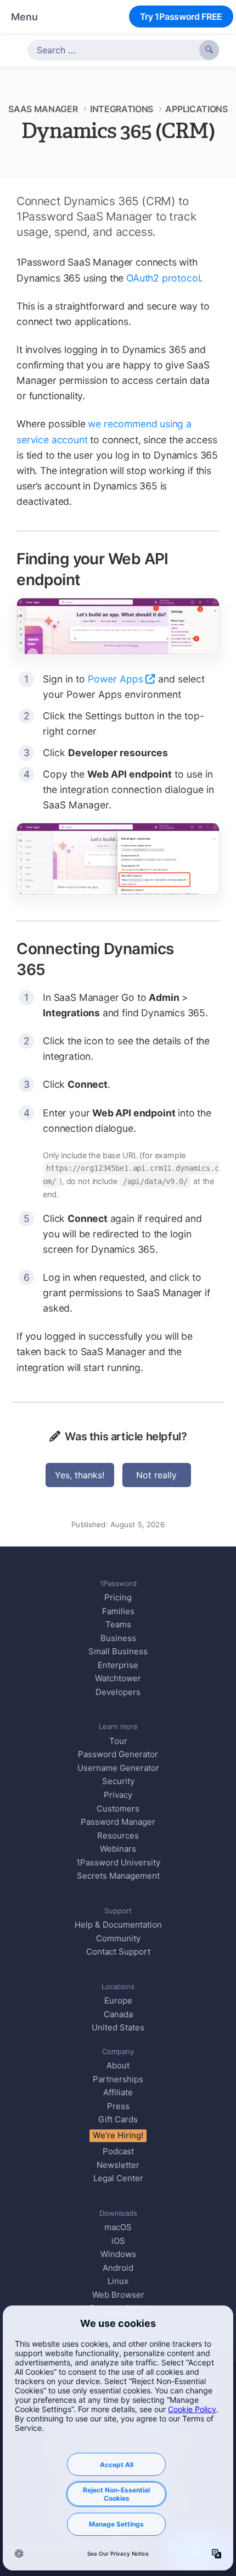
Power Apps (116, 679)
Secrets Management (118, 1876)
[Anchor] (92, 579)
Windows (118, 2254)
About (118, 2065)
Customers (118, 1809)
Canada (118, 2014)
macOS (118, 2227)
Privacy (118, 1795)
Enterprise (118, 1665)
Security (118, 1781)
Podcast (118, 2151)
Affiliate (118, 2092)
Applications (196, 109)
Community (118, 1938)
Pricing (118, 1597)
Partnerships (118, 2079)
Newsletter (118, 2165)
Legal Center (118, 2178)
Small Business (118, 1651)
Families (118, 1611)
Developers (118, 1692)
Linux (118, 2281)
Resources (118, 1835)
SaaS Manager (43, 109)
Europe (118, 2000)
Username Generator (118, 1768)
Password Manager (118, 1822)
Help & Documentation (118, 1925)
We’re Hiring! (118, 2135)
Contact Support (118, 1952)
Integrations (122, 109)
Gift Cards (118, 2119)
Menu (24, 17)
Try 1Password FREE (181, 16)
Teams (118, 1624)
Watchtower (118, 1678)
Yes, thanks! (80, 1475)
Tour (118, 1741)
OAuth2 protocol (163, 278)
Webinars (118, 1849)
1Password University (118, 1862)
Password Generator (118, 1754)
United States (118, 2027)
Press (118, 2106)
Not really (156, 1475)
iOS (118, 2241)
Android (118, 2268)
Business (118, 1638)
